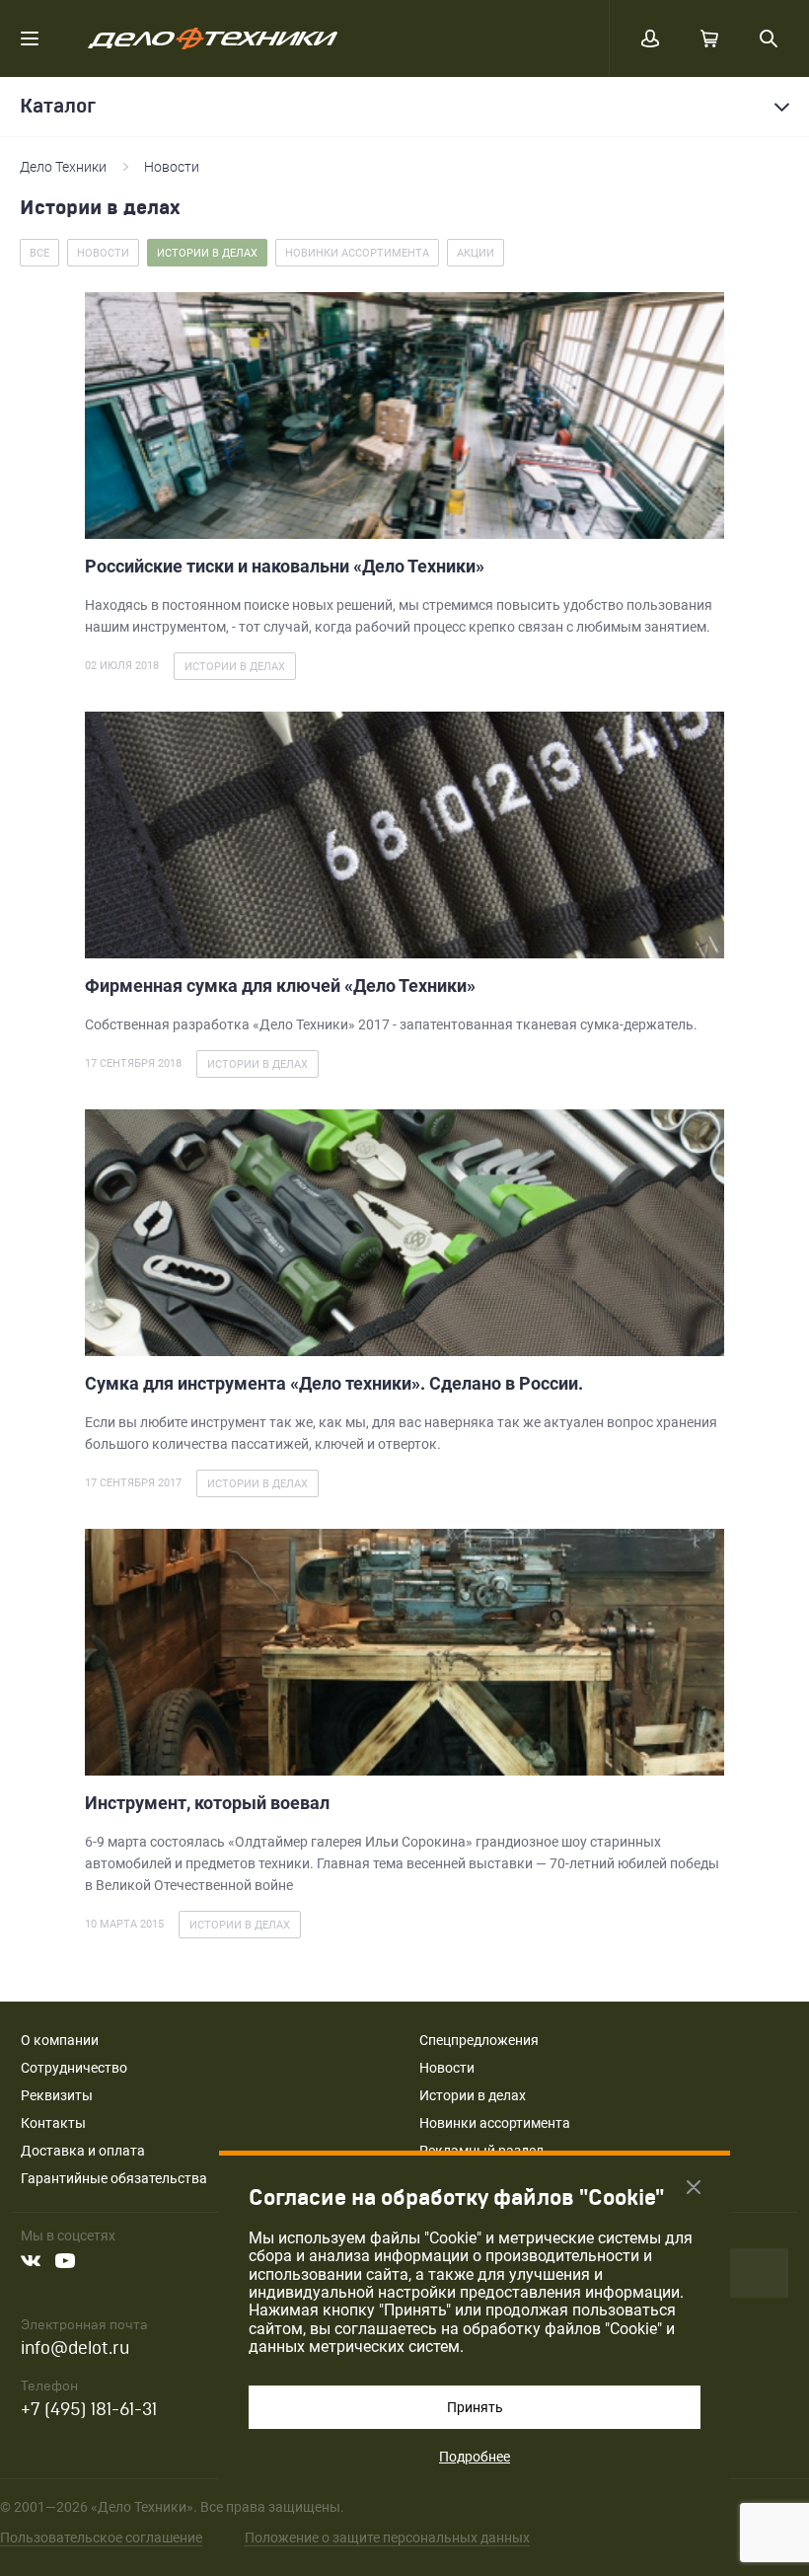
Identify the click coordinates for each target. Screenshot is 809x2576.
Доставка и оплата (83, 2151)
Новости (172, 167)
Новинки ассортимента (495, 2123)
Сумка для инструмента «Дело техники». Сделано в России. (334, 1383)
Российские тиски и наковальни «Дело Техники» (285, 566)
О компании (60, 2040)
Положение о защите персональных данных (387, 2538)
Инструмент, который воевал (207, 1803)
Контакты (53, 2123)
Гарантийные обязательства (114, 2178)
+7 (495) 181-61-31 (89, 2410)
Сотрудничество (74, 2068)
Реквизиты (57, 2095)
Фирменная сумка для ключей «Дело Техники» (280, 985)
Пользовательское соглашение (101, 2538)
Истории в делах (473, 2095)
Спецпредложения (479, 2040)
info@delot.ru (75, 2349)
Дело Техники (63, 167)
